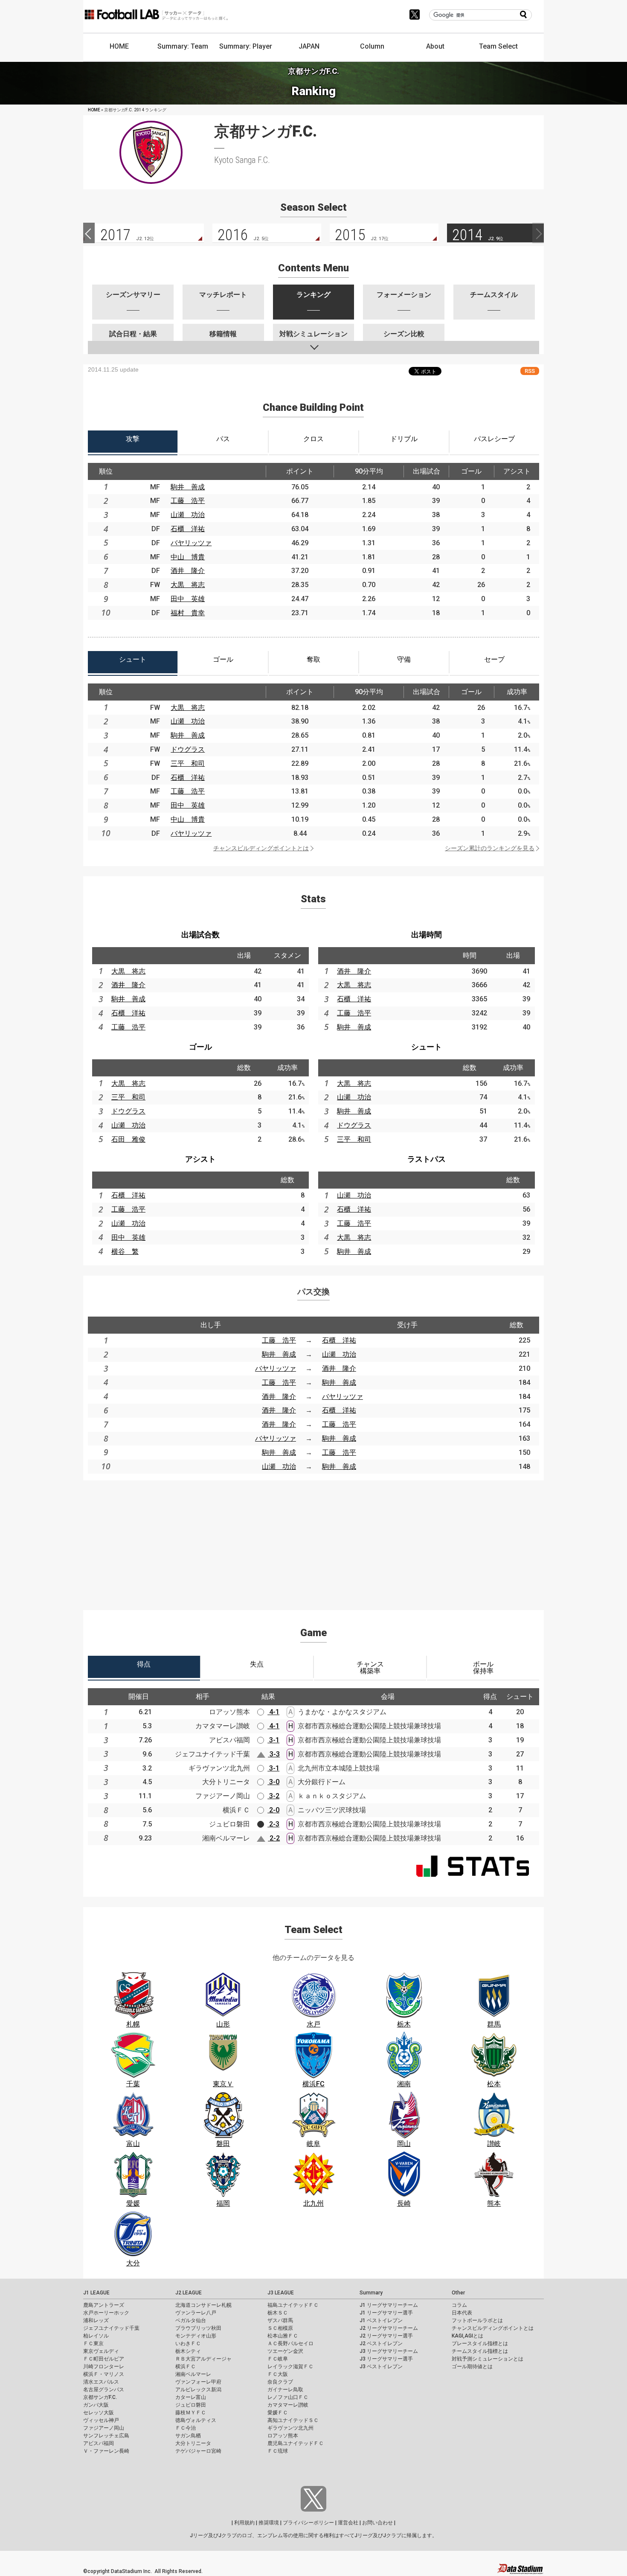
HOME (119, 46)
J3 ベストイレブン (381, 2367)
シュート (427, 1047)
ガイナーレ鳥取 (285, 2390)
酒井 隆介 (188, 571)
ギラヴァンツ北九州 (290, 2428)
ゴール (200, 1047)
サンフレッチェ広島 (106, 2436)
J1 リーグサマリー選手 (386, 2313)
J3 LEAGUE (281, 2293)
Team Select (498, 46)
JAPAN (309, 46)
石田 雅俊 (128, 1139)
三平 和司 (188, 763)
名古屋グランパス (104, 2390)
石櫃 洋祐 (188, 529)
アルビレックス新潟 (198, 2390)
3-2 (273, 1796)
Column (372, 46)
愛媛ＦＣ (278, 2413)
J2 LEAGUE (189, 2293)
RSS (530, 371)
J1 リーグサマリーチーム (389, 2305)
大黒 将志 (188, 585)
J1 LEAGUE (96, 2293)
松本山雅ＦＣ (283, 2336)
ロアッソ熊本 (283, 2436)
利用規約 (244, 2523)
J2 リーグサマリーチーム (389, 2328)
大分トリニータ (193, 2443)
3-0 (273, 1782)
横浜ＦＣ (186, 2367)
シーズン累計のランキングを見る (490, 848)
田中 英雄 (188, 599)
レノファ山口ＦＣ (288, 2397)
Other (458, 2293)
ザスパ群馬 (280, 2320)
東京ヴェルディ (101, 2351)
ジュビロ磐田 (191, 2405)
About (435, 46)
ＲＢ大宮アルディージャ (203, 2359)
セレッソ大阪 (99, 2413)
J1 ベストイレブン (381, 2320)
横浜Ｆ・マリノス (104, 2374)
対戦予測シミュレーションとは (488, 2359)
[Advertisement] (313, 1540)
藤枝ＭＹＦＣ (191, 2413)
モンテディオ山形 (196, 2336)
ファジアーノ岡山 (104, 2428)
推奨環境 (269, 2523)
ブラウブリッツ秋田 (198, 2328)
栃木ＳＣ (278, 2313)
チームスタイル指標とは (480, 2351)
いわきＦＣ (188, 2343)
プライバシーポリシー (308, 2523)
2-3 (273, 1824)
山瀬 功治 (188, 515)
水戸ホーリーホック (106, 2313)
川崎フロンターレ (104, 2367)
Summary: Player (246, 46)
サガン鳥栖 (188, 2436)
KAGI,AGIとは (467, 2336)
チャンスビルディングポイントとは (261, 848)
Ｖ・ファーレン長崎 (106, 2451)
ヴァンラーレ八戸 (196, 2313)
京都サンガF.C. (100, 2397)
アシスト (200, 1159)
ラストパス (427, 1159)
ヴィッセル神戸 (101, 2420)
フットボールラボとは (477, 2320)
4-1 (273, 1712)
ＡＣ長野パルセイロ (290, 2343)
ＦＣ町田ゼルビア (104, 2359)
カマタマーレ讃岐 (288, 2405)
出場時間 (427, 935)
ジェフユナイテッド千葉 (111, 2328)
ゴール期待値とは (472, 2367)
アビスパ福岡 (99, 2443)
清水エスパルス (101, 2382)
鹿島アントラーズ (104, 2305)
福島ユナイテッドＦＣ (293, 2305)
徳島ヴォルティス (196, 2420)
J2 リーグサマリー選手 (386, 2336)
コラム (459, 2305)
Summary (371, 2293)
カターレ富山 (191, 2397)
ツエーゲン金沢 (285, 2351)
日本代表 (462, 2313)
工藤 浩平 (188, 501)
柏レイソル (96, 2336)
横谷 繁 (125, 1252)
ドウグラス (188, 749)
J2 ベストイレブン (381, 2343)
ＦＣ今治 (186, 2428)
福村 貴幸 (188, 613)
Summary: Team (183, 46)
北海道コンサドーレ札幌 (203, 2305)
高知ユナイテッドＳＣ (293, 2420)
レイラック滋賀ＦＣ (290, 2367)
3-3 (274, 1754)
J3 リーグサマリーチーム (389, 2351)
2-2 (274, 1838)
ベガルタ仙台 (191, 2320)
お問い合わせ (377, 2523)
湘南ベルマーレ (193, 2374)
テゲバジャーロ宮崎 (198, 2451)
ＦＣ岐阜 (278, 2359)
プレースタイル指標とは (480, 2343)
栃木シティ (188, 2351)
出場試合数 (200, 935)
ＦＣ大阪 (278, 2374)
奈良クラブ (280, 2382)
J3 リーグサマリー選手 (386, 2359)
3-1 (273, 1740)
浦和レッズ (96, 2320)
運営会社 (348, 2523)
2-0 (273, 1810)
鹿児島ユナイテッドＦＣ (296, 2443)
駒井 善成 (188, 487)
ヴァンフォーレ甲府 (198, 2382)
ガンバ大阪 (96, 2405)
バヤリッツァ (191, 543)
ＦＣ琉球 (278, 2451)
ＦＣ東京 (93, 2343)
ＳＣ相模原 (280, 2328)
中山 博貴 (188, 557)
